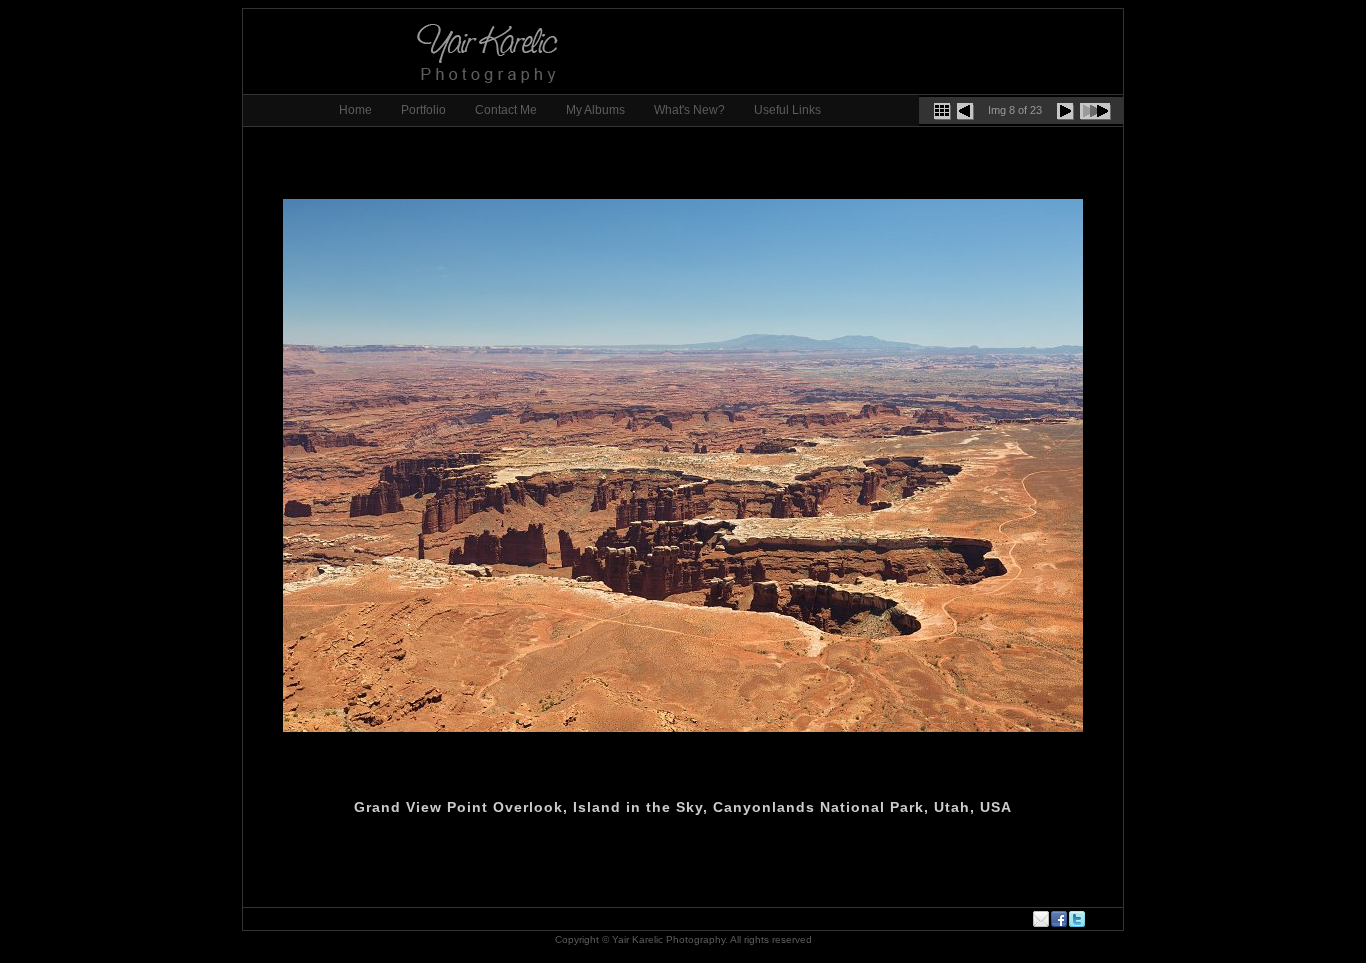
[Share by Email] (1042, 919)
